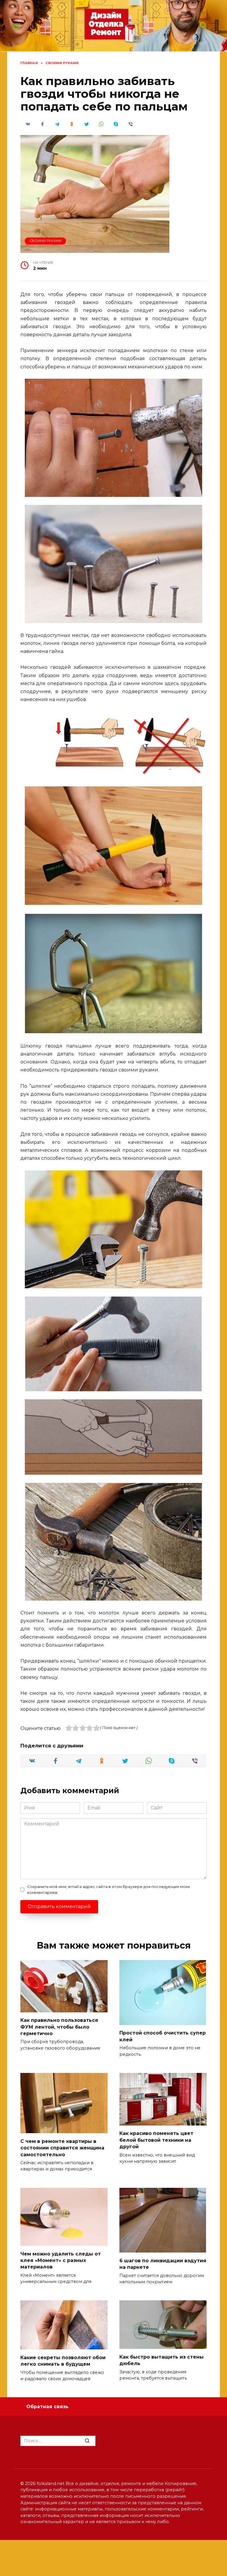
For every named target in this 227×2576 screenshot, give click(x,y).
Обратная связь (47, 2407)
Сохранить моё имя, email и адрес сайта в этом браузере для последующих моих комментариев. (109, 1889)
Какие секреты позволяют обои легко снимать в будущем (63, 2360)
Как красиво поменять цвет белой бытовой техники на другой (156, 2140)
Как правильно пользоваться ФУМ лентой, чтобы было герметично (59, 2027)
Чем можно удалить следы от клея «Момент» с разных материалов (61, 2260)
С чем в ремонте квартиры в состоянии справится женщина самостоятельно (62, 2148)
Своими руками (46, 241)
